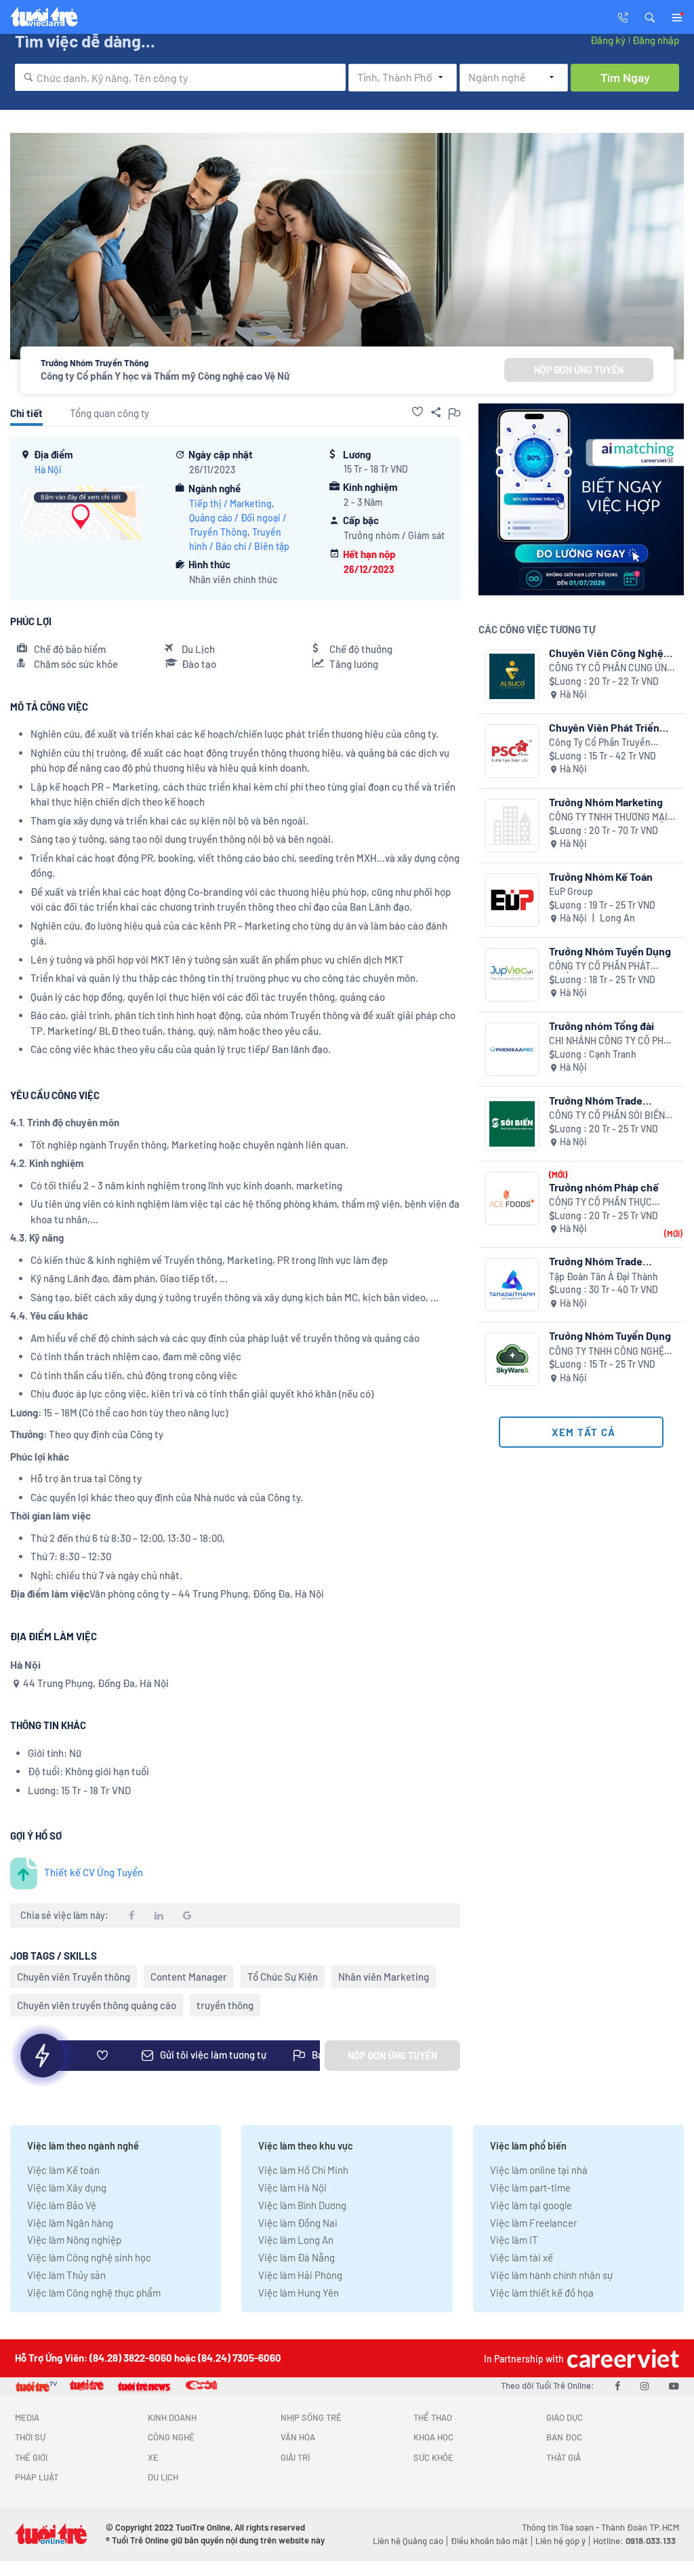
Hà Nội (48, 470)
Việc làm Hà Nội (292, 2187)
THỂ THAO (433, 2417)
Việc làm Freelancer (533, 2223)
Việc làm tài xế (522, 2257)
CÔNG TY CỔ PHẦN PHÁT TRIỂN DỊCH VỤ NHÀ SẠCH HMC (603, 967)
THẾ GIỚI (31, 2457)
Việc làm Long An (296, 2240)
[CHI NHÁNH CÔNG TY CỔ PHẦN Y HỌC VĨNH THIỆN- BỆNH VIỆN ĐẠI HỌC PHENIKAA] (512, 1049)
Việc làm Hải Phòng (300, 2275)
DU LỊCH (163, 2477)
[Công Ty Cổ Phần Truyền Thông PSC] (512, 751)
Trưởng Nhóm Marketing (606, 802)
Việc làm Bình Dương (302, 2205)
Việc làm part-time (530, 2187)
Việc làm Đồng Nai (298, 2223)
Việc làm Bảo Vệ (62, 2205)
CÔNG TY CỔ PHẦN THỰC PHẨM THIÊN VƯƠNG (600, 1203)
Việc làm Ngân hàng (70, 2223)
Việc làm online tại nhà (539, 2170)
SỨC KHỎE (433, 2457)
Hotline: (634, 2541)
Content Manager (189, 1977)
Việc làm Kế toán (63, 2170)
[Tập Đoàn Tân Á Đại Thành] (512, 1285)
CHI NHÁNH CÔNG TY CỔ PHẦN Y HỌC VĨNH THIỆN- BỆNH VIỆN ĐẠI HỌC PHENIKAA (613, 1041)
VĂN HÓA (298, 2437)
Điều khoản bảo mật (489, 2541)
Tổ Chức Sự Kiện (283, 1977)
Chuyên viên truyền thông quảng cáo (97, 2005)
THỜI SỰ (30, 2437)
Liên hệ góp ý (560, 2541)
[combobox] (180, 77)
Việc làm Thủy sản (66, 2275)
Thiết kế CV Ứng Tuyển (94, 1872)
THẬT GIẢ (564, 2457)
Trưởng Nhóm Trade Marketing (596, 1100)
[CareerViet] (621, 2358)
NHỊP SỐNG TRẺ (311, 2417)
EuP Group (571, 891)
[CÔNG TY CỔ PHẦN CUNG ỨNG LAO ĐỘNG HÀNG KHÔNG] (512, 676)
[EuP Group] (512, 900)
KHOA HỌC (433, 2437)
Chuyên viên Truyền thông (74, 1977)
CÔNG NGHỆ (171, 2437)
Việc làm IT (514, 2240)
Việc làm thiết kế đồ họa (542, 2293)
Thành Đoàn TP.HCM (640, 2527)
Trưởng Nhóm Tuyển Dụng (610, 951)
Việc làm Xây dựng (67, 2187)
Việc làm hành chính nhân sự (551, 2275)
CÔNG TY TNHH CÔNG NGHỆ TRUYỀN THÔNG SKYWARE (607, 1352)
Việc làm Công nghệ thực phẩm (94, 2293)
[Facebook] (617, 2385)
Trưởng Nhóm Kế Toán (601, 876)
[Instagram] (645, 2385)
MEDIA (27, 2417)
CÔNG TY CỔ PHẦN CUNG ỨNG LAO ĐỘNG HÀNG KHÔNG (611, 668)
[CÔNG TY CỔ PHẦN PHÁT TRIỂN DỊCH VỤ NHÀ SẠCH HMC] (512, 975)
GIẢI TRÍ (295, 2457)
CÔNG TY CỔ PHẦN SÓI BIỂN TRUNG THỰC (607, 1116)
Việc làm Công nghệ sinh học (89, 2257)
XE (153, 2457)
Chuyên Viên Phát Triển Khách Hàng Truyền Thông (611, 727)
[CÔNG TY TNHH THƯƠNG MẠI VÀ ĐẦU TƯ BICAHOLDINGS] (512, 826)
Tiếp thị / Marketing (230, 503)
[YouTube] (674, 2385)
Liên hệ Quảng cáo (408, 2541)
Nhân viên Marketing (384, 1977)
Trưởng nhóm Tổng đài (601, 1026)
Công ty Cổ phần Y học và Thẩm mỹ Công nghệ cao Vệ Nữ (165, 376)
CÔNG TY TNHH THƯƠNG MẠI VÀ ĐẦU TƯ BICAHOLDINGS (608, 817)
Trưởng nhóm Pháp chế (604, 1187)
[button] (650, 16)
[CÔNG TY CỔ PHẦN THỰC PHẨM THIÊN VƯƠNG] (512, 1198)
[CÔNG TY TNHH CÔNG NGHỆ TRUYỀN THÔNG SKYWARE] (512, 1359)
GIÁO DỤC (565, 2417)
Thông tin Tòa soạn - (562, 2527)
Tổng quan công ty (109, 413)
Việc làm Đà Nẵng (297, 2257)
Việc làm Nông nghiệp (74, 2240)
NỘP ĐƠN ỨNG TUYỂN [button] (579, 370)
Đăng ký (608, 40)
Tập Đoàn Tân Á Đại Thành (604, 1276)
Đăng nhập (656, 40)
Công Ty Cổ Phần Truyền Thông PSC (600, 743)
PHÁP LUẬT (37, 2477)
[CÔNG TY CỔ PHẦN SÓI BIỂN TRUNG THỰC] (512, 1124)
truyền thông (225, 2005)
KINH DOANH (172, 2417)
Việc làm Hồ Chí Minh (303, 2170)
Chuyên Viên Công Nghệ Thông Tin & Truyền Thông (611, 653)
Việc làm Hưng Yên (299, 2293)
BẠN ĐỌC (564, 2437)
